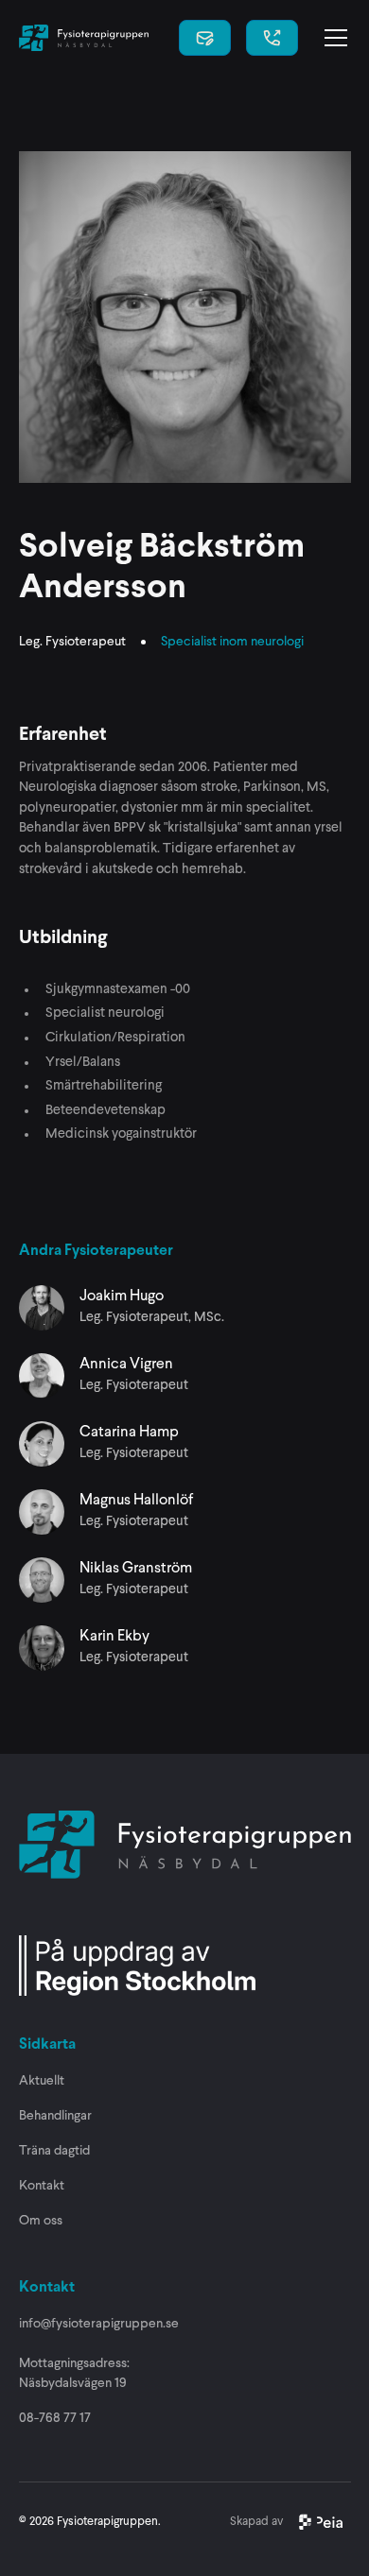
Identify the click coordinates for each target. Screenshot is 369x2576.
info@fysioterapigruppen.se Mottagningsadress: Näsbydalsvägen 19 (99, 2353)
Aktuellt (42, 2081)
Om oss (41, 2221)
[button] (332, 38)
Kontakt (42, 2186)
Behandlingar (55, 2116)
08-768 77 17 (55, 2418)
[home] (84, 38)
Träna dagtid (54, 2151)
